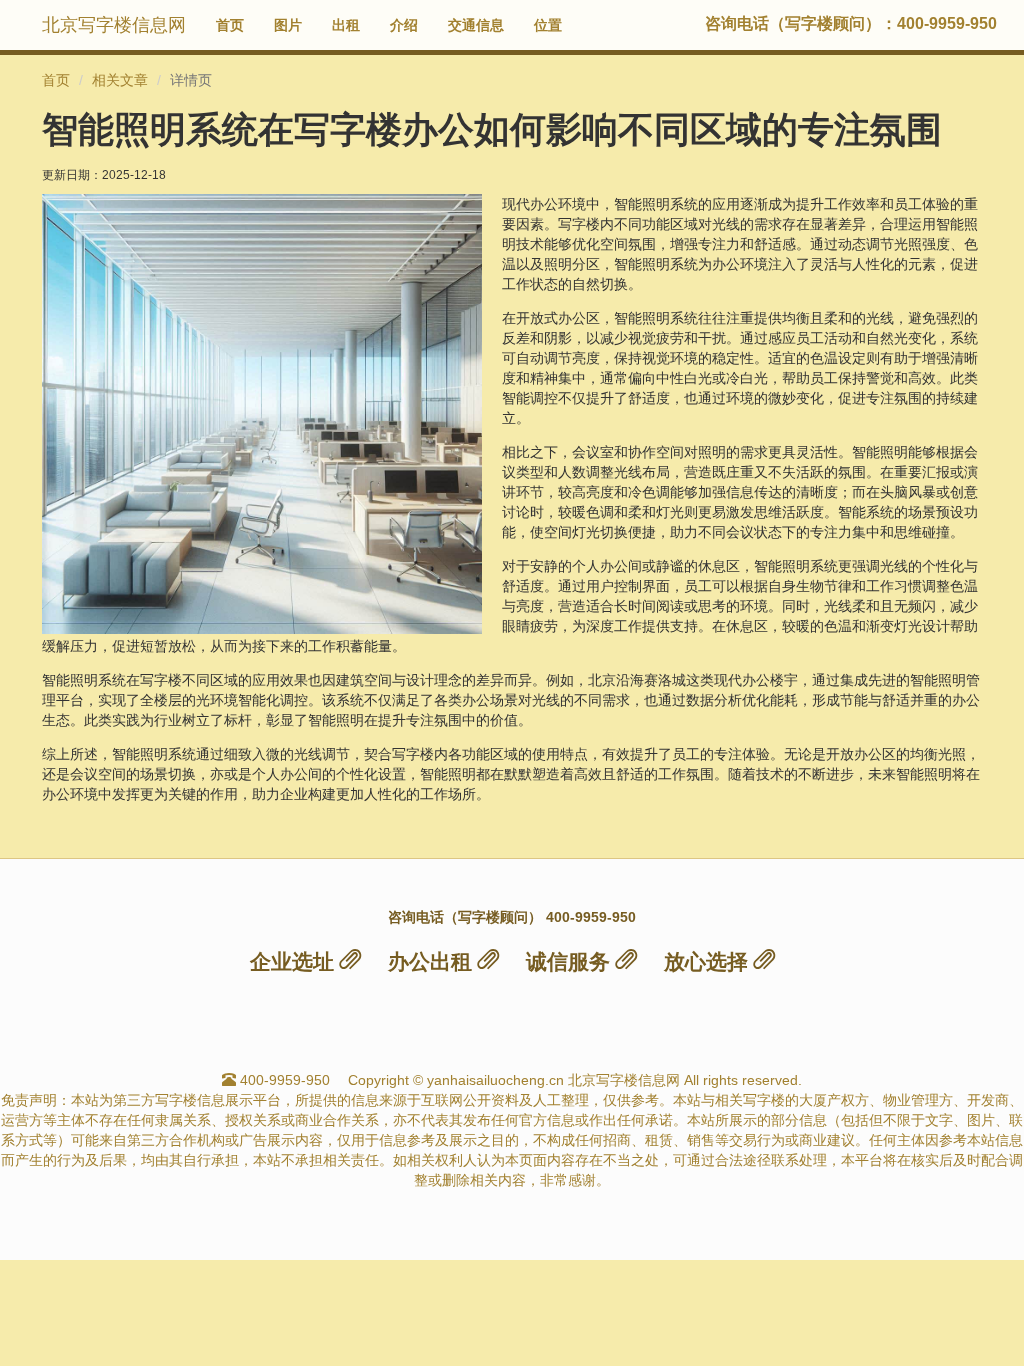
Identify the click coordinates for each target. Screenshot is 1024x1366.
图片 (288, 25)
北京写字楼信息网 (114, 25)
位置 (548, 25)
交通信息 (476, 25)
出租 (346, 25)
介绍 (404, 25)
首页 (230, 25)
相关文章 (120, 80)
